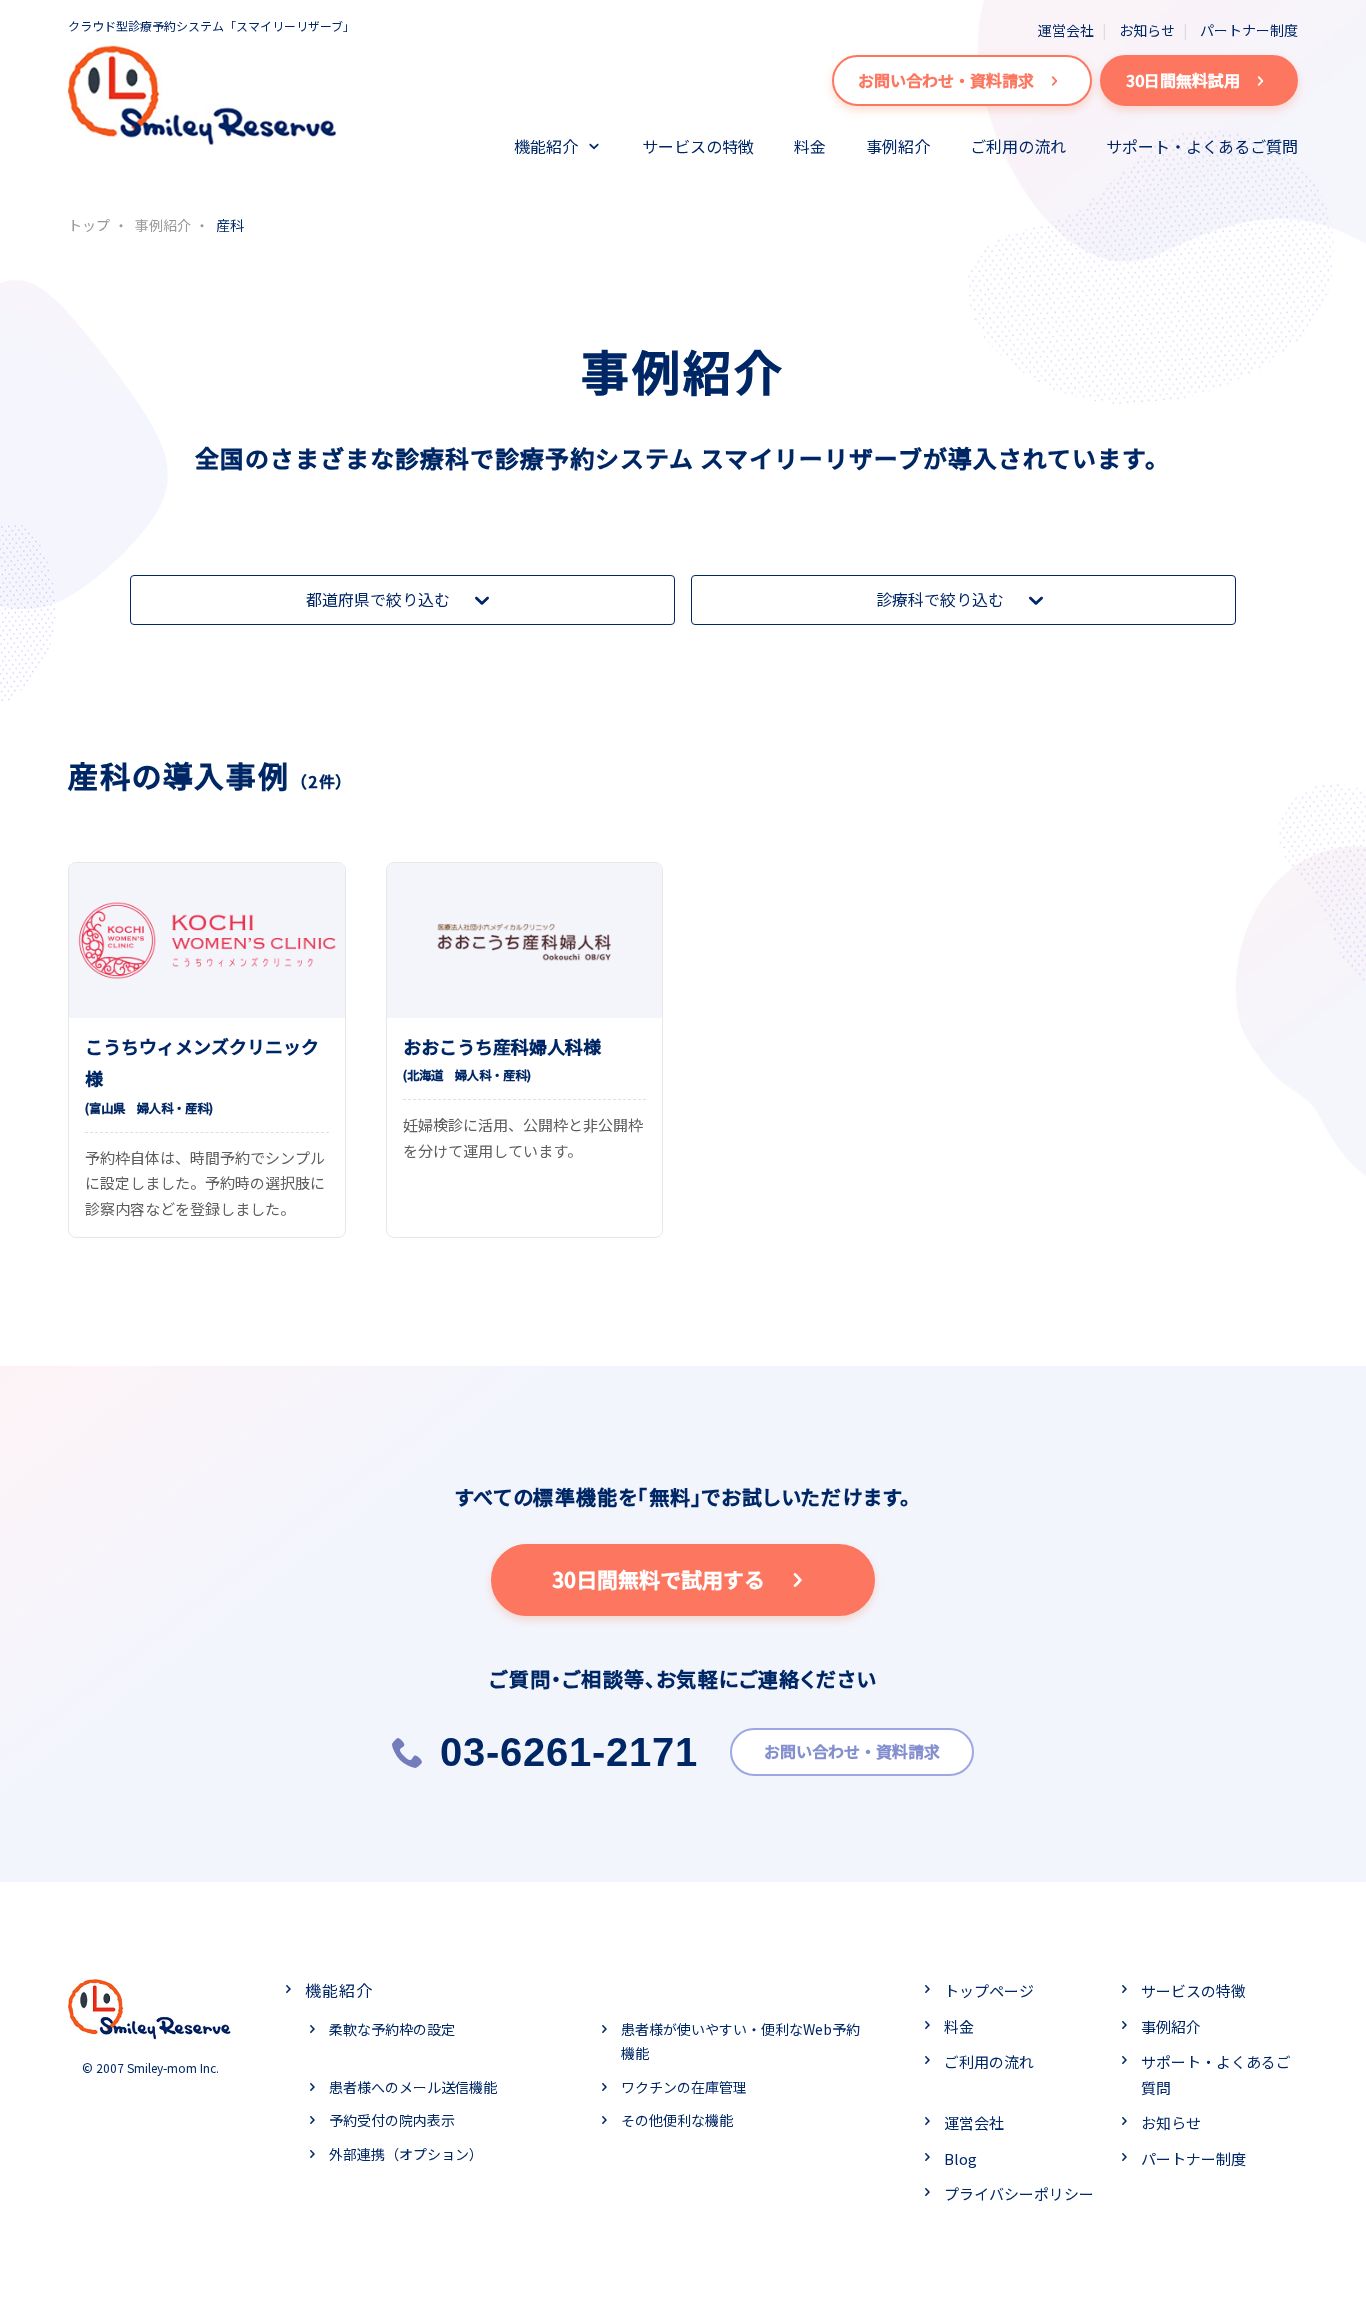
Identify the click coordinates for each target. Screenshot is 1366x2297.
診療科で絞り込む (940, 599)
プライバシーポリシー (1019, 2193)
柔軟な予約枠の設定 (392, 2029)
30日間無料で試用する (658, 1579)
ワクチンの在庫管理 (684, 2087)
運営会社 (1066, 30)
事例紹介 (898, 146)
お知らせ (1147, 30)
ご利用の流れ (1018, 146)
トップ (89, 225)
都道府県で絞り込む (378, 599)
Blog (960, 2158)
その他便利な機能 (677, 2120)
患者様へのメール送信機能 (413, 2087)
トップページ (989, 1990)
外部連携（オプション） (406, 2154)
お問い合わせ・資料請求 (946, 80)
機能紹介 (546, 146)
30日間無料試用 (1183, 80)
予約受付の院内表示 (392, 2120)
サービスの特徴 (698, 146)
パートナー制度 (1249, 30)
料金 (810, 146)
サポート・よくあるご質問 (1202, 146)
